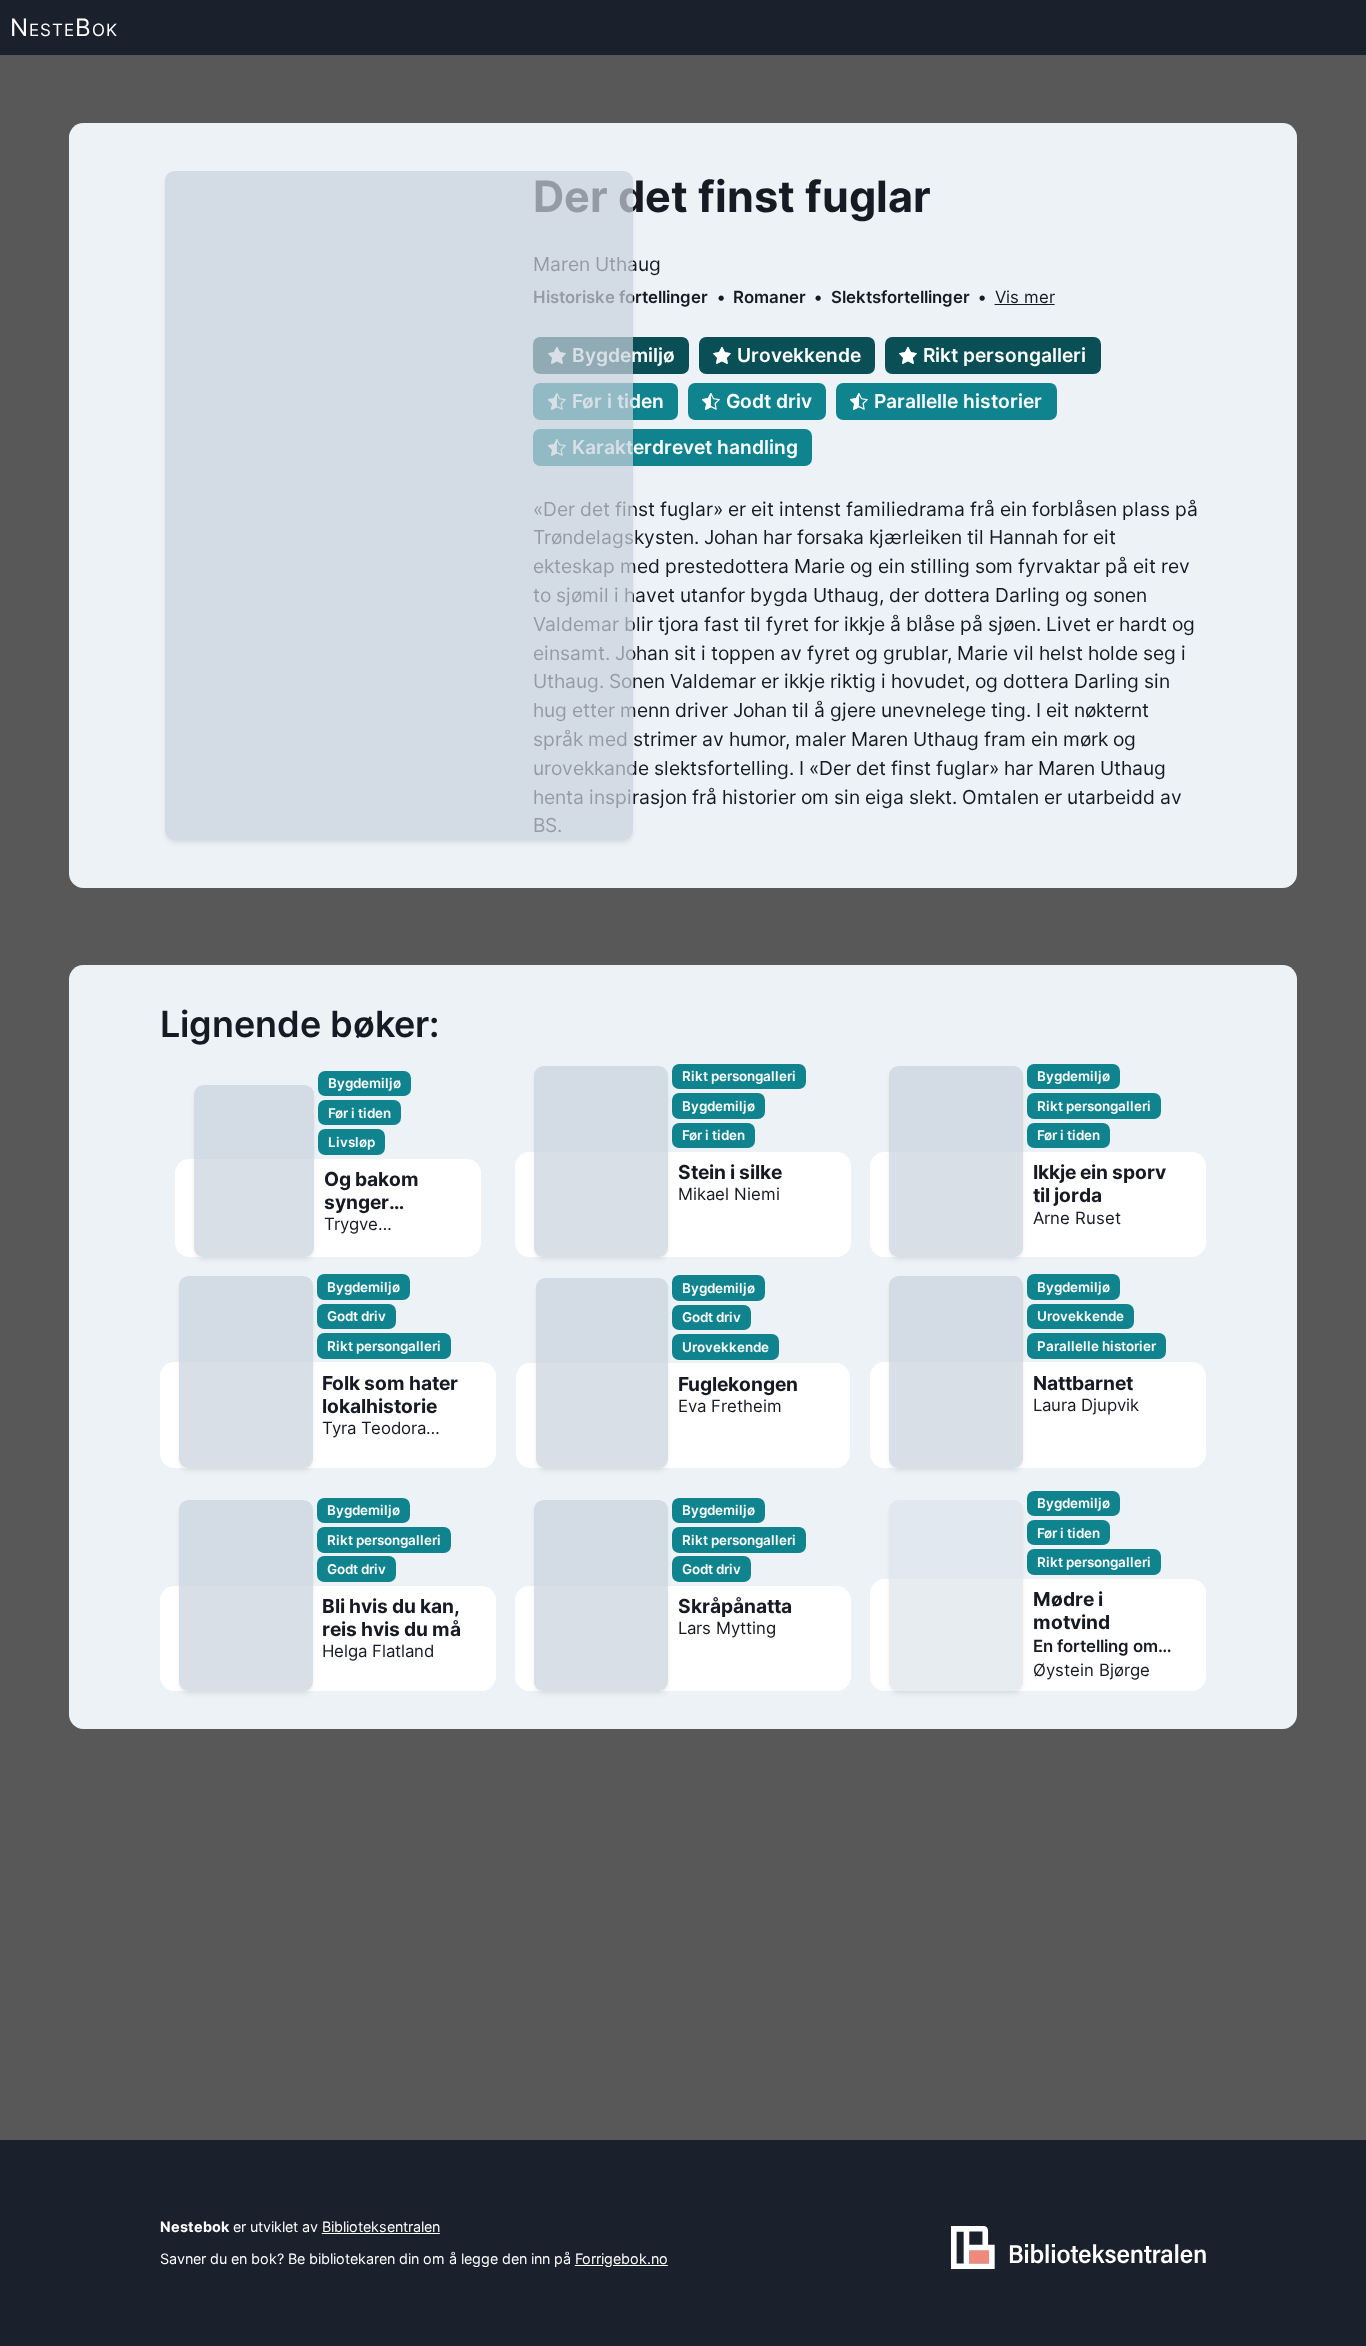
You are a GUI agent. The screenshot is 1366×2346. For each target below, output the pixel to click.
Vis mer (1025, 297)
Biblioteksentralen (381, 2226)
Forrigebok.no (621, 2258)
